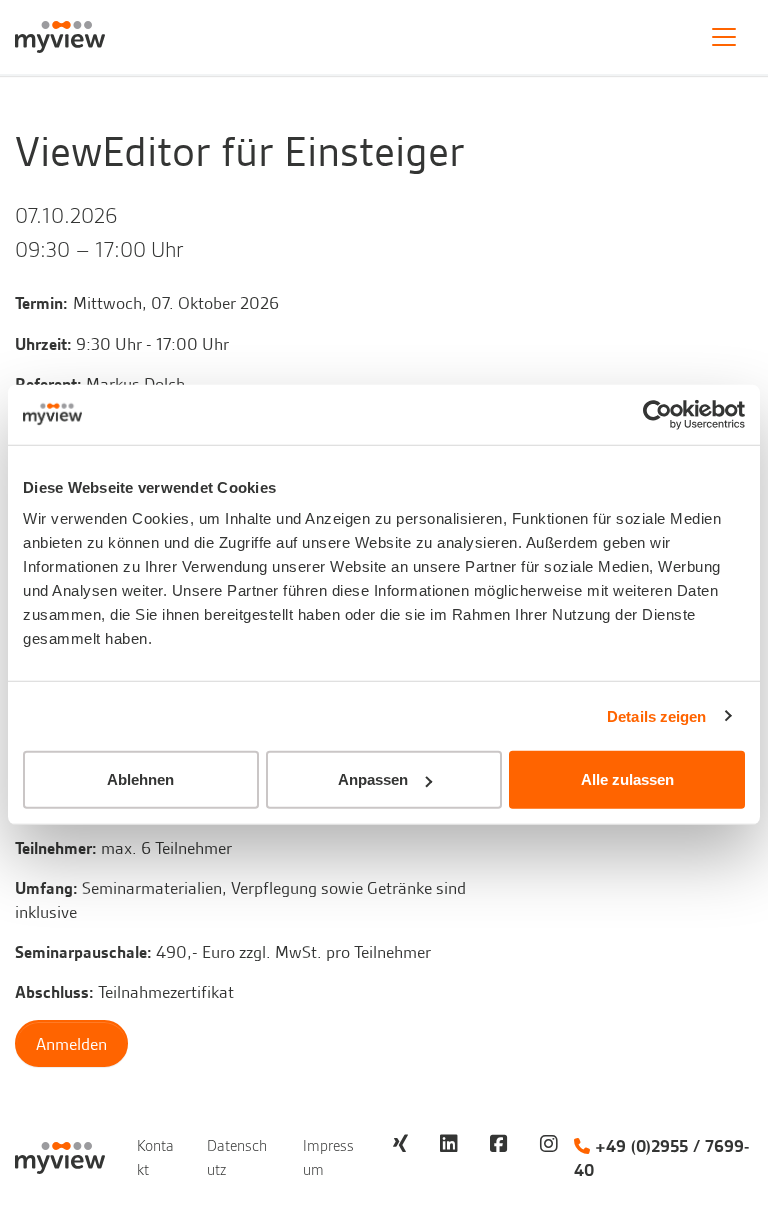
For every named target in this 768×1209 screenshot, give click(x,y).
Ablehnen (140, 779)
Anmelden (71, 1044)
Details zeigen (656, 715)
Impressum (328, 1158)
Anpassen (373, 779)
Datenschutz (237, 1158)
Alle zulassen (627, 779)
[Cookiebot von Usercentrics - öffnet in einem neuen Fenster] (657, 414)
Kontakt (155, 1158)
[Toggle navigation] (724, 37)
